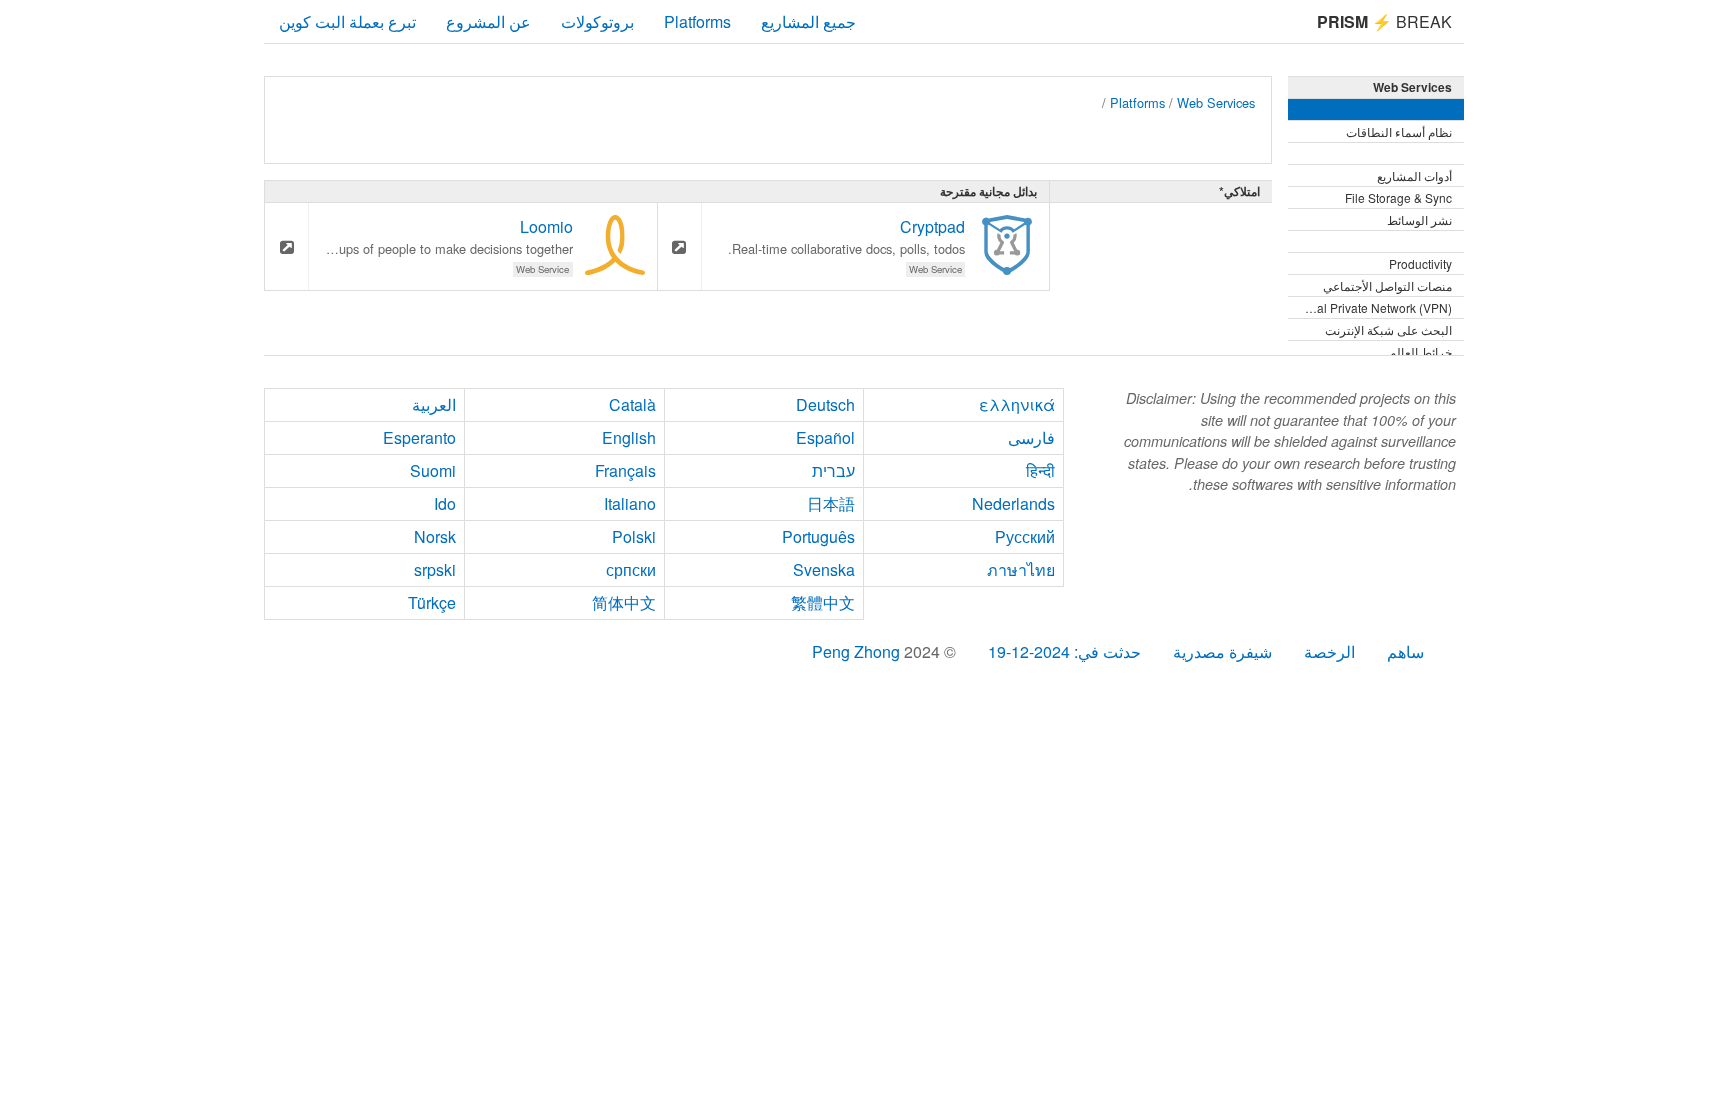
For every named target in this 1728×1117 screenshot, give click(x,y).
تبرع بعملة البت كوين (347, 21)
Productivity (1420, 263)
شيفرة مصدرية (1222, 651)
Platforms (697, 21)
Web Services (1216, 102)
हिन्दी (1040, 470)
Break (1384, 21)
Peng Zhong (858, 651)
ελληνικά (1017, 404)
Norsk (435, 536)
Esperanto (419, 437)
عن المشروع (488, 21)
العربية (434, 404)
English (629, 437)
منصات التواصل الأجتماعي (1387, 285)
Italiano (630, 503)
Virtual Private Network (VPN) (1372, 307)
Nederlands (1013, 503)
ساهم (1405, 651)
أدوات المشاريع (1414, 175)
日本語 (831, 503)
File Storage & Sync (1398, 197)
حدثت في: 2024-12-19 (1064, 651)
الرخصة (1329, 651)
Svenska (824, 569)
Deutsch (825, 404)
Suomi (433, 470)
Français (625, 470)
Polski (634, 536)
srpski (435, 569)
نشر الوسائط (1419, 219)
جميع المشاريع (808, 21)
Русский (1025, 536)
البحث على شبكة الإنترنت (1388, 329)
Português (818, 536)
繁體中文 (823, 602)
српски (631, 569)
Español (825, 437)
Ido (445, 503)
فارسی (1031, 437)
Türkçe (432, 602)
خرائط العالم (1420, 351)
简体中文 (624, 602)
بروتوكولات (597, 21)
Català (632, 404)
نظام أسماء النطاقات (1399, 131)
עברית (833, 470)
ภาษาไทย (1021, 569)
